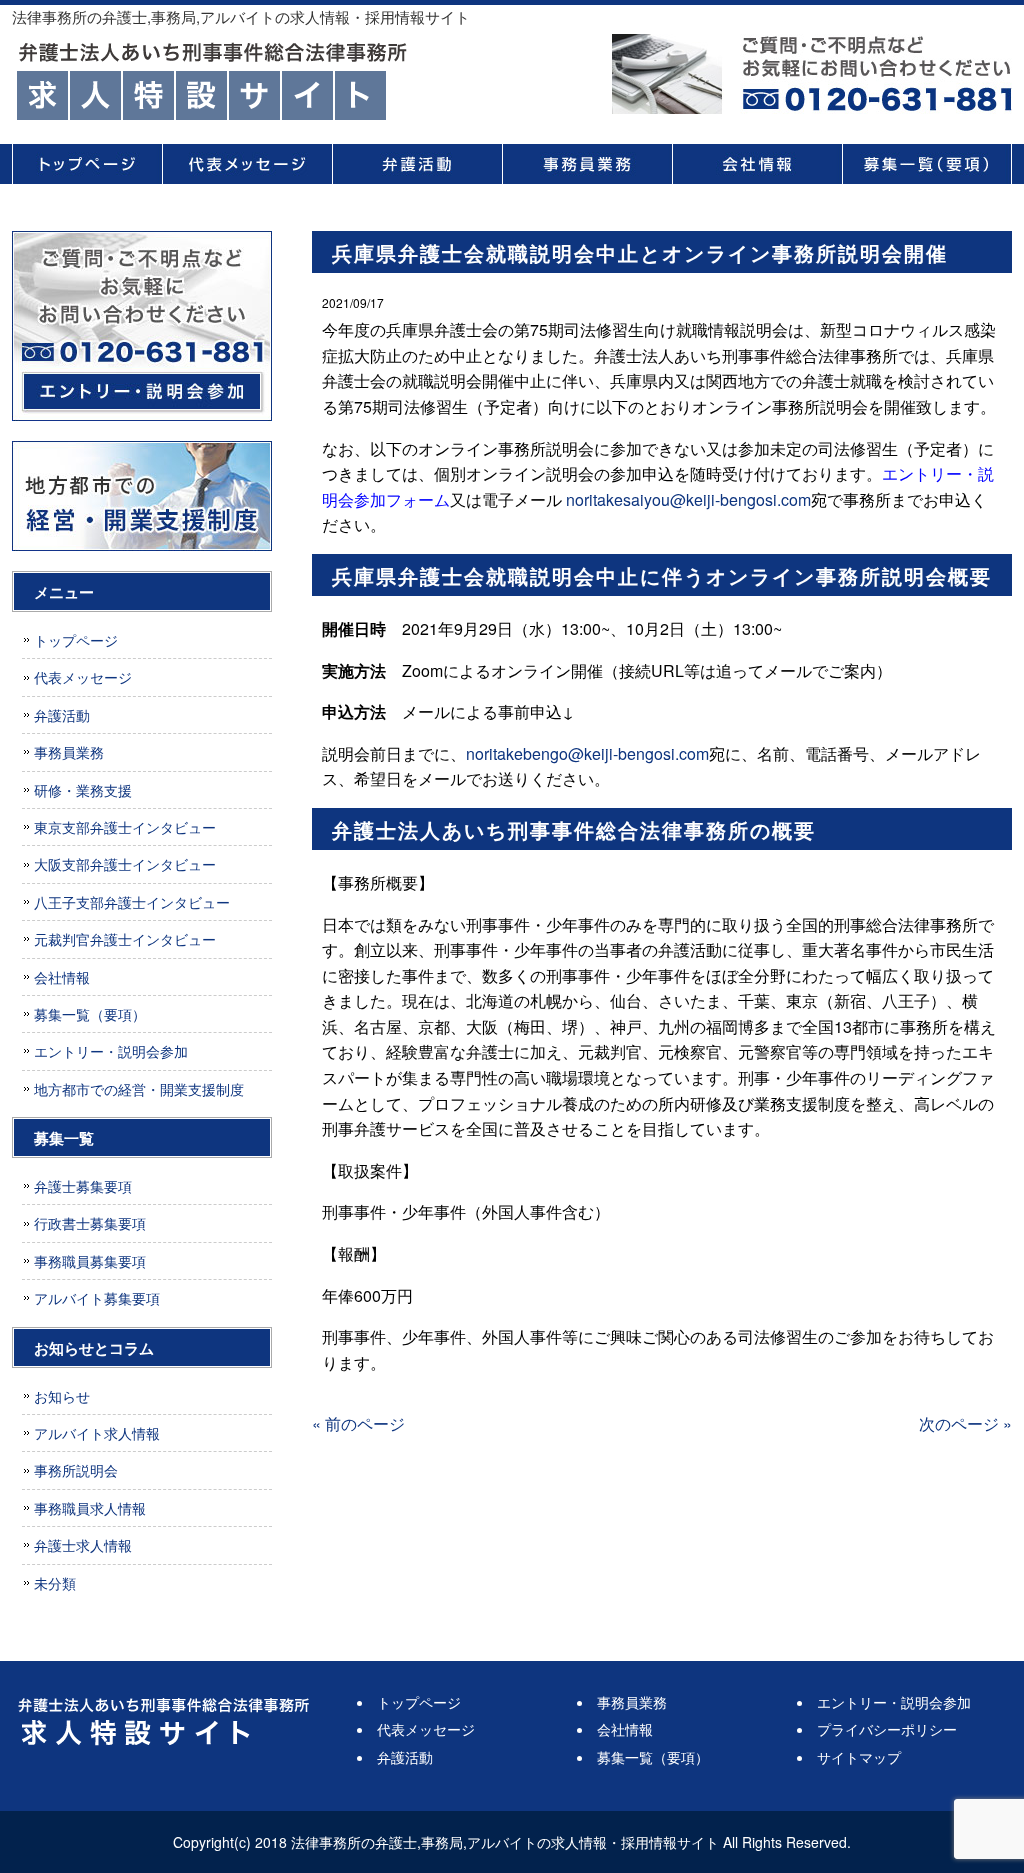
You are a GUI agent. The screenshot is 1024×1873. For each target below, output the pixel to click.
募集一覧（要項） (927, 164)
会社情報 (757, 164)
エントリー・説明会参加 (111, 1051)
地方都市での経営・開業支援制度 (139, 1089)
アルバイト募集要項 (97, 1298)
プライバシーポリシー (887, 1729)
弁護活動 (417, 164)
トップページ (87, 164)
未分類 (55, 1583)
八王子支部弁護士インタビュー (132, 902)
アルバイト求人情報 (97, 1433)
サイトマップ (859, 1757)
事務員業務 (587, 164)
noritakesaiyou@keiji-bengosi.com (688, 499)
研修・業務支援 (83, 790)
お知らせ (62, 1396)
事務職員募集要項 (90, 1261)
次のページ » (965, 1423)
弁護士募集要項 (83, 1186)
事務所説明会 (76, 1470)
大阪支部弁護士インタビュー (125, 864)
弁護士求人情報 (83, 1545)
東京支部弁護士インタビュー (125, 827)
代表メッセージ (247, 164)
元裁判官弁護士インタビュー (125, 939)
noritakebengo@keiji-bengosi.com (587, 753)
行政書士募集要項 (90, 1223)
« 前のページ (358, 1423)
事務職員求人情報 (90, 1508)
